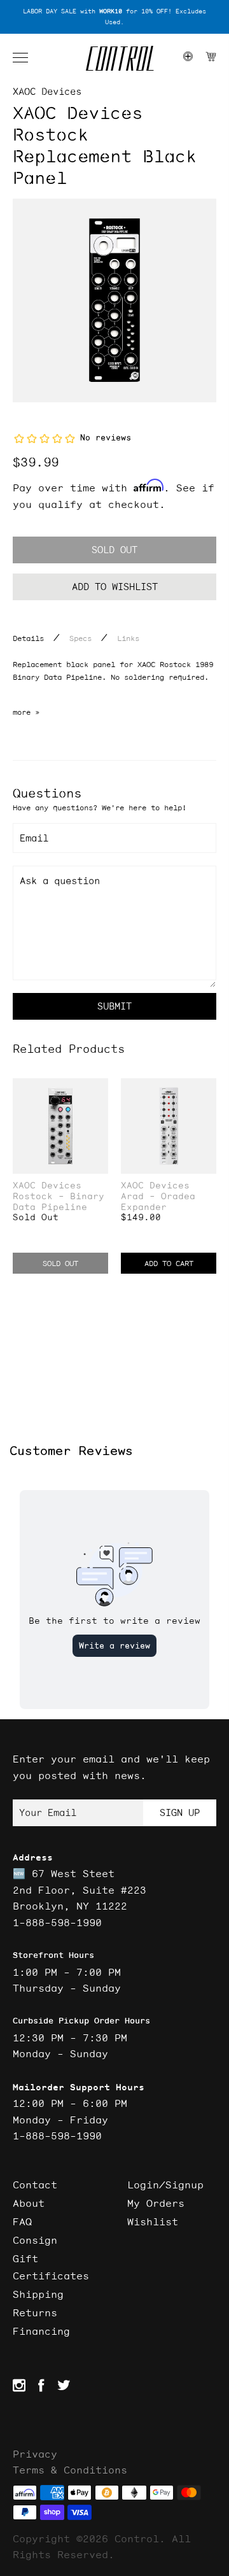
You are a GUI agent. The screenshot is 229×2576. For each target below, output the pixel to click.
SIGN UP (180, 1812)
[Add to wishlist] (98, 1089)
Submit (114, 1006)
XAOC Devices (47, 91)
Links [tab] (128, 638)
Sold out (114, 550)
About (29, 2203)
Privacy (35, 2454)
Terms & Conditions (70, 2470)
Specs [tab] (80, 638)
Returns (35, 2312)
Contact (35, 2185)
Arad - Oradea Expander (158, 1202)
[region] (114, 17)
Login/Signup (165, 2185)
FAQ (22, 2221)
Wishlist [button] (153, 2221)
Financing (41, 2331)
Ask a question (60, 881)
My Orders (156, 2203)
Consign (35, 2240)
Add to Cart (169, 1263)
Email (34, 838)
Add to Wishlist (115, 587)
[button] (27, 58)
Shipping (38, 2294)
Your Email (48, 1812)
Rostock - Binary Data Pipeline (59, 1202)
